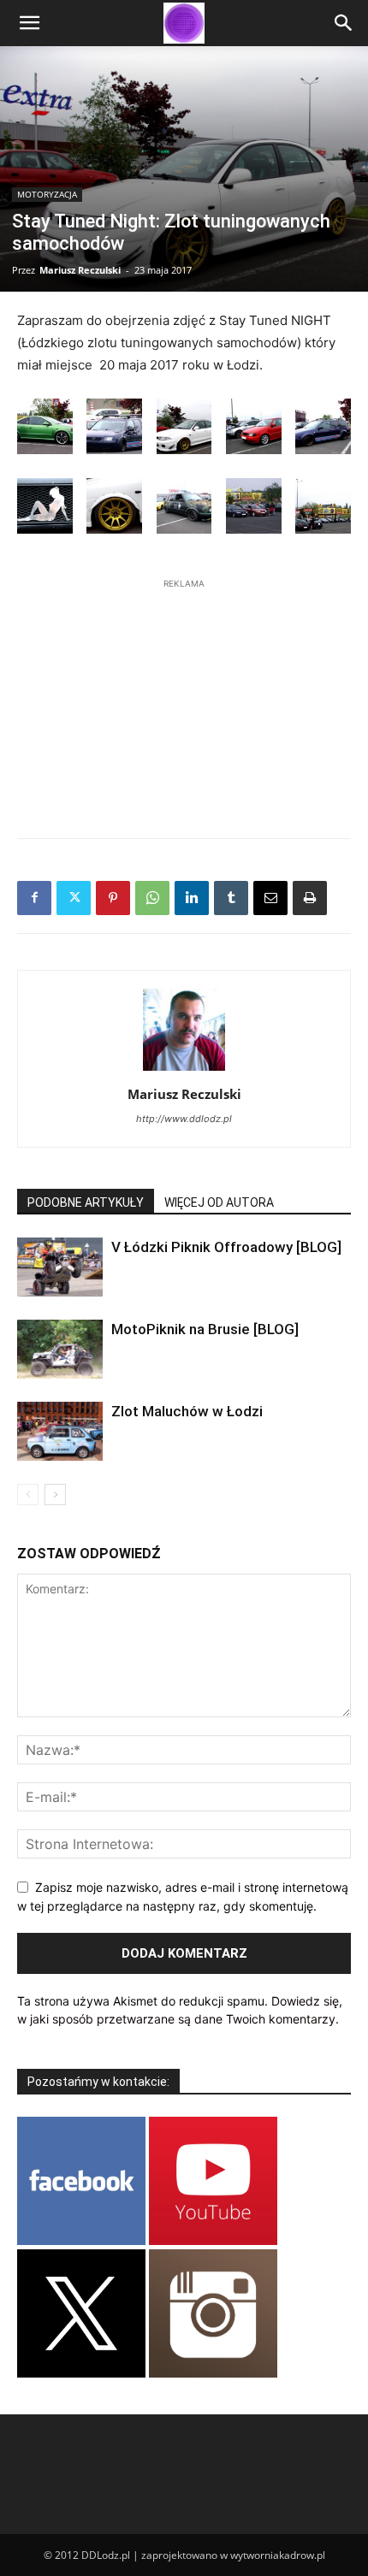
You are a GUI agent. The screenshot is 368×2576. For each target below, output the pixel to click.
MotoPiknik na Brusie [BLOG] (205, 1329)
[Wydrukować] (310, 898)
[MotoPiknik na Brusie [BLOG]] (60, 1349)
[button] (29, 23)
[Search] (344, 23)
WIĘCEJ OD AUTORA (219, 1202)
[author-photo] (184, 1070)
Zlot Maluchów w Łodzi (187, 1411)
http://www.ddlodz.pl (184, 1119)
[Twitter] (74, 898)
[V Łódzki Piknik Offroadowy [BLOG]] (60, 1267)
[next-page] (55, 1495)
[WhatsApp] (152, 898)
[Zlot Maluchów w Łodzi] (60, 1431)
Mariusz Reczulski (80, 270)
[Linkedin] (192, 898)
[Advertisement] (184, 700)
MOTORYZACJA (47, 194)
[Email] (270, 898)
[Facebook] (34, 898)
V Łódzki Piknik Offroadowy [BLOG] (226, 1247)
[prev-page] (28, 1495)
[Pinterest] (113, 898)
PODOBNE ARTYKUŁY (86, 1202)
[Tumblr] (231, 898)
